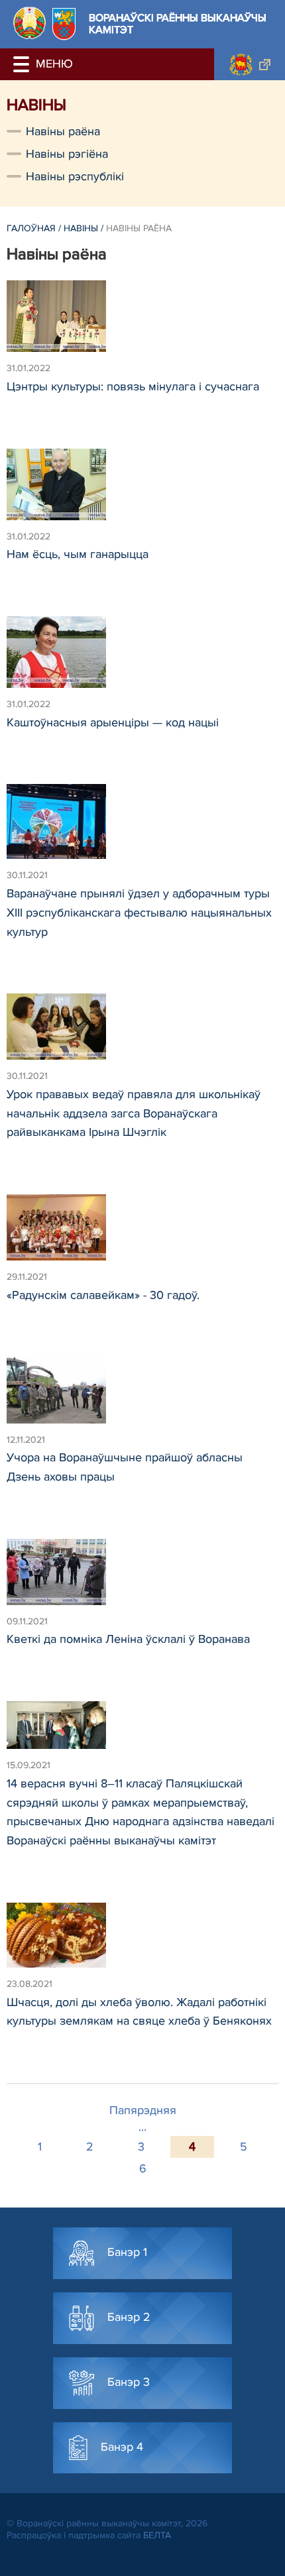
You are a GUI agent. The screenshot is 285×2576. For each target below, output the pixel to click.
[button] (23, 64)
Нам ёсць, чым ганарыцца (78, 554)
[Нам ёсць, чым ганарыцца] (142, 490)
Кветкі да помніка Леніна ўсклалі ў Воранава (128, 1639)
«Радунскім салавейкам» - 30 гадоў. (103, 1295)
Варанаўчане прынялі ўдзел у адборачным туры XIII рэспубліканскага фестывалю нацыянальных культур (139, 913)
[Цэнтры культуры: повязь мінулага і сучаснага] (142, 322)
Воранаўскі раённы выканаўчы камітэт (178, 24)
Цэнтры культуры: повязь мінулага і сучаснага (133, 386)
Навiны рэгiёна (67, 154)
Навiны (81, 228)
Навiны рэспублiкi (75, 176)
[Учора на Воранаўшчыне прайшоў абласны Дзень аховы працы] (142, 1396)
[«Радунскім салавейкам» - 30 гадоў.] (142, 1233)
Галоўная (31, 228)
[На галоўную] (29, 23)
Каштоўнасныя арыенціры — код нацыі (113, 722)
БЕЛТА (157, 2535)
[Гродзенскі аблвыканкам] (250, 64)
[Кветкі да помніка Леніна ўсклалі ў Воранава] (142, 1578)
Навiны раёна (63, 131)
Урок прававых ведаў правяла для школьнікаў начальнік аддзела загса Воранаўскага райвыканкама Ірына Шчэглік (134, 1113)
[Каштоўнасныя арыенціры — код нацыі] (142, 658)
